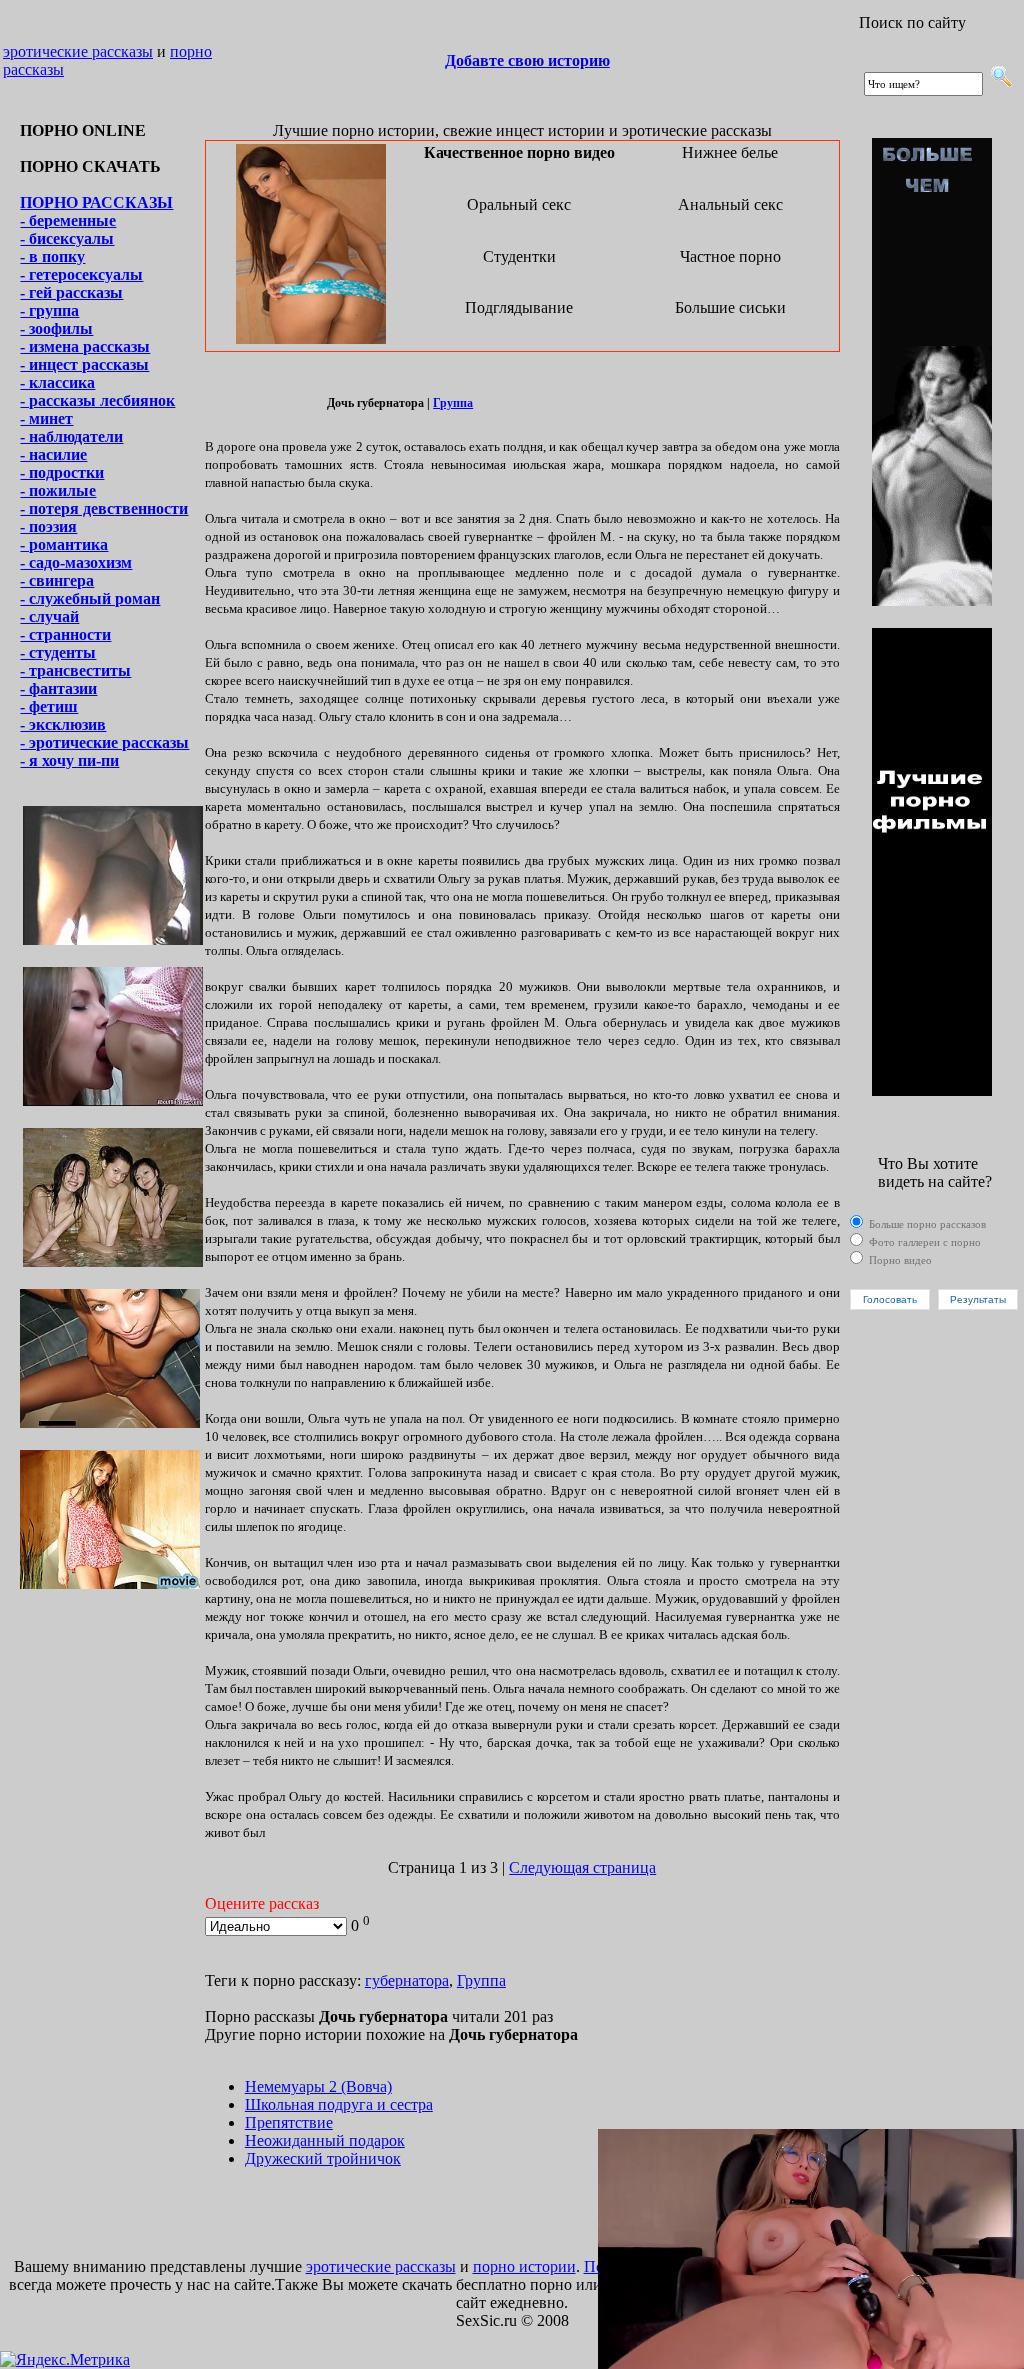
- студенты (58, 652)
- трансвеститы (75, 670)
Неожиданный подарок (325, 2140)
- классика (57, 382)
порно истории (524, 2266)
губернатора (407, 1980)
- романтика (64, 544)
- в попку (52, 256)
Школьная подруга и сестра (339, 2104)
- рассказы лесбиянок (97, 400)
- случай (49, 616)
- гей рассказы (71, 292)
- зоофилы (56, 328)
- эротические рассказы (104, 742)
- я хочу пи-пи (69, 760)
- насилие (53, 454)
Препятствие (289, 2122)
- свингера (57, 580)
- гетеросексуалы (81, 274)
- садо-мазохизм (76, 562)
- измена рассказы (85, 346)
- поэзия (48, 526)
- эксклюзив (63, 724)
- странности (65, 634)
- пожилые (58, 490)
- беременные (68, 220)
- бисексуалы (67, 238)
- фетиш (49, 706)
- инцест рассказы (84, 364)
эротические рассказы (78, 51)
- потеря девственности (104, 508)
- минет (46, 418)
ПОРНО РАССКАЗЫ (96, 202)
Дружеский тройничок (323, 2158)
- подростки (62, 472)
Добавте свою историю (527, 60)
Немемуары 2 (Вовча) (318, 2086)
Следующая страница (582, 1867)
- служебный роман (90, 598)
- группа (49, 310)
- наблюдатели (71, 436)
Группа (453, 403)
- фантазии (58, 688)
